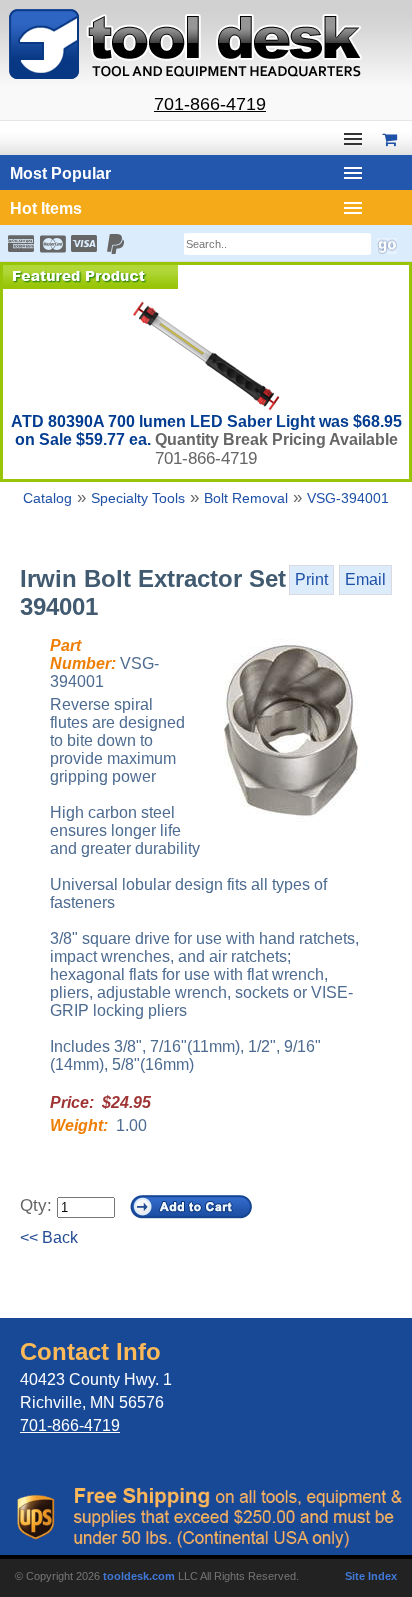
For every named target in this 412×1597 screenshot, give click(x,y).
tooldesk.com (139, 1576)
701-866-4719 (210, 104)
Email (365, 579)
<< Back (49, 1237)
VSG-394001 (348, 498)
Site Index (371, 1576)
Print (311, 579)
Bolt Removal (246, 498)
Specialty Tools (138, 498)
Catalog (47, 498)
